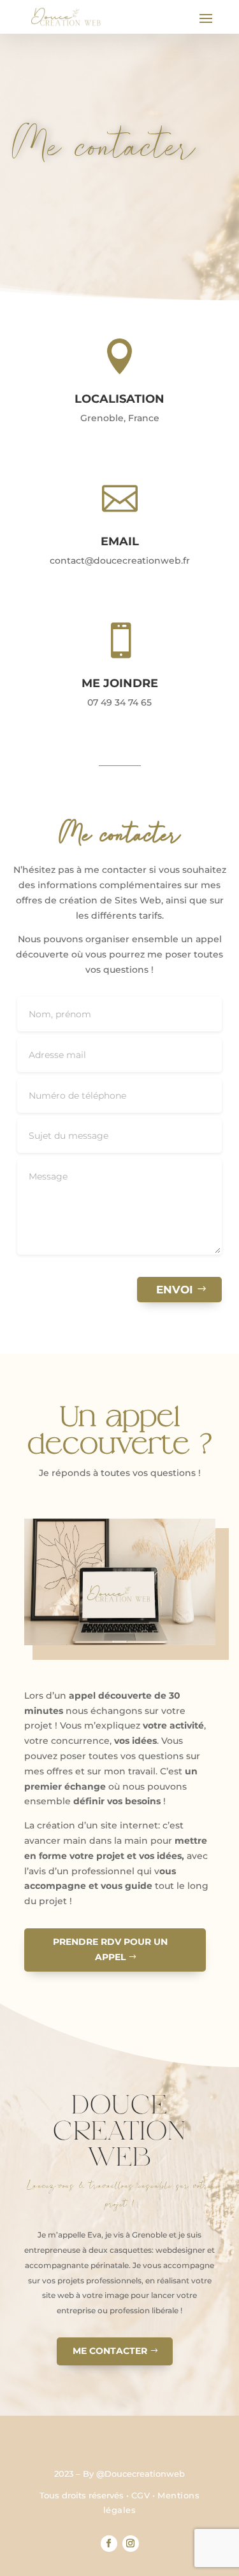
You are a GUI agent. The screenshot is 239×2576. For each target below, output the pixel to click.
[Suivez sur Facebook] (109, 2544)
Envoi (175, 1290)
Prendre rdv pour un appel (110, 1949)
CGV (141, 2495)
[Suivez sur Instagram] (131, 2544)
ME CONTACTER (110, 2351)
